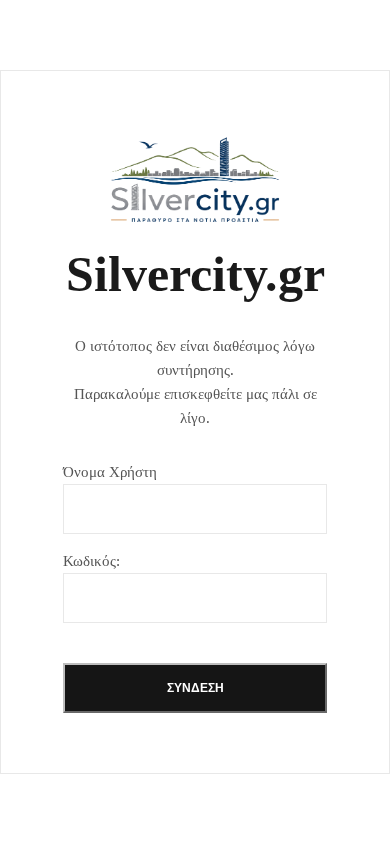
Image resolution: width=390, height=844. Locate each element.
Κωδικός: (91, 561)
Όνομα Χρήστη (110, 472)
